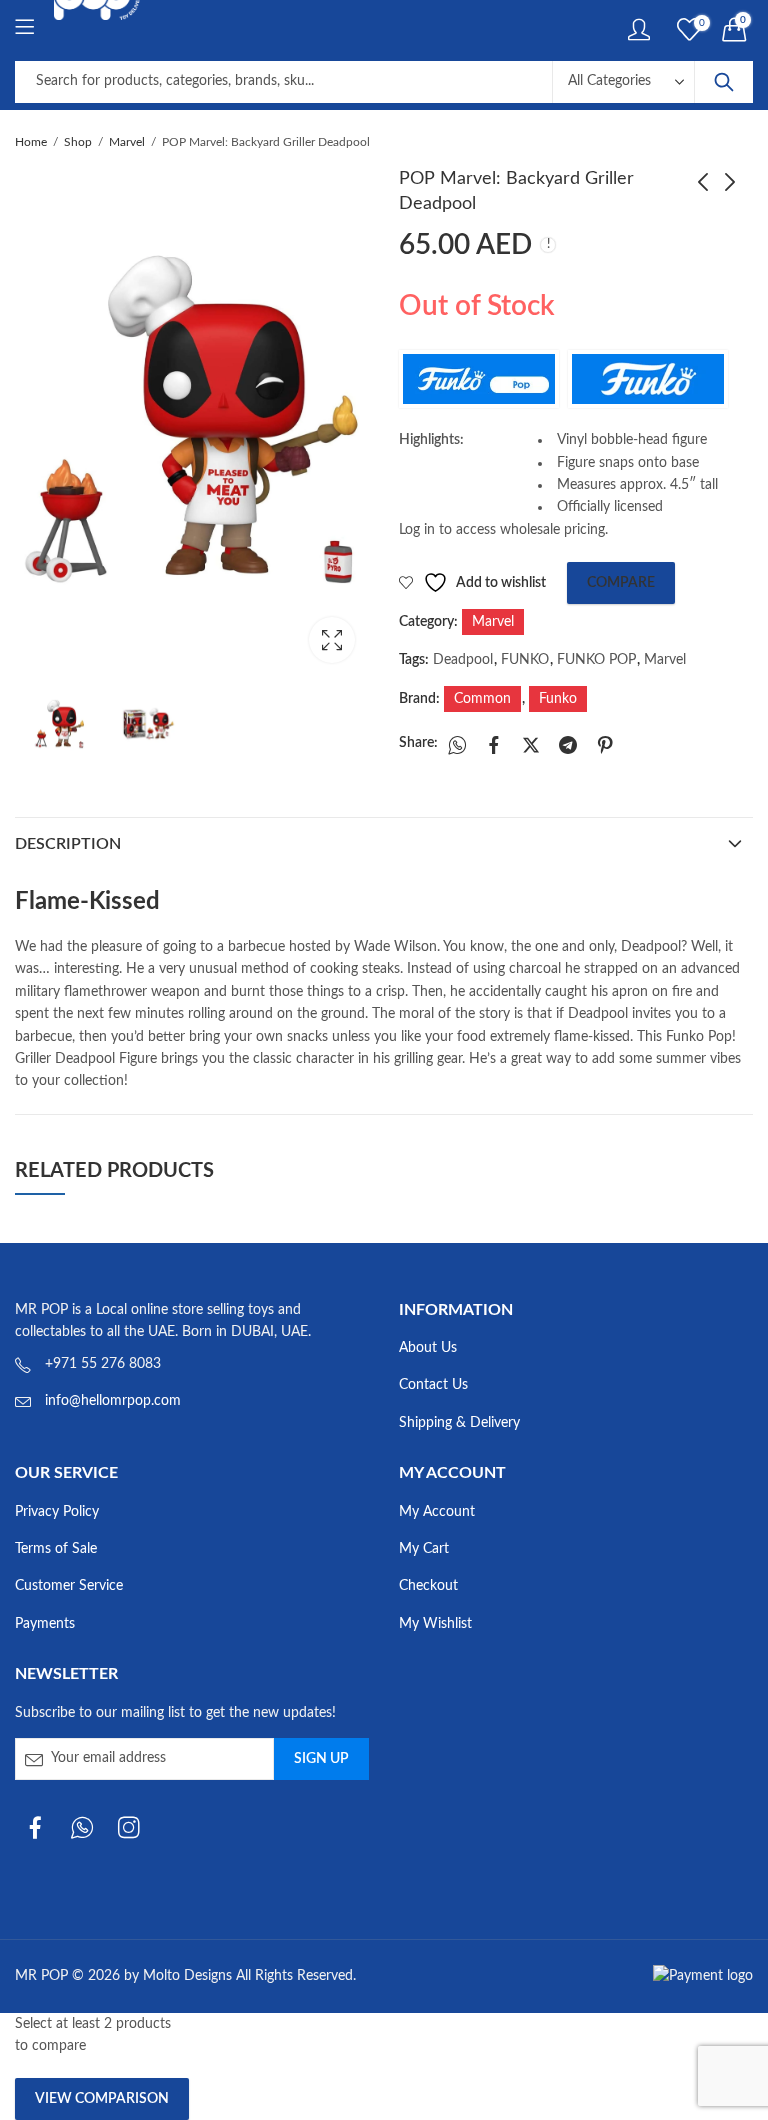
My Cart (424, 1549)
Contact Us (433, 1385)
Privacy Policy (57, 1512)
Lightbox (332, 640)
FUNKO (525, 660)
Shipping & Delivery (459, 1423)
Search (724, 82)
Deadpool (463, 660)
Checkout (428, 1586)
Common (482, 699)
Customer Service (69, 1586)
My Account (437, 1512)
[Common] (479, 379)
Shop (78, 142)
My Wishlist (435, 1624)
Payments (45, 1624)
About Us (428, 1348)
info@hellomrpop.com (113, 1401)
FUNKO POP (596, 660)
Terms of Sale (56, 1549)
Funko (558, 699)
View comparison (102, 2099)
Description (68, 844)
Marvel (127, 142)
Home (31, 142)
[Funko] (648, 379)
